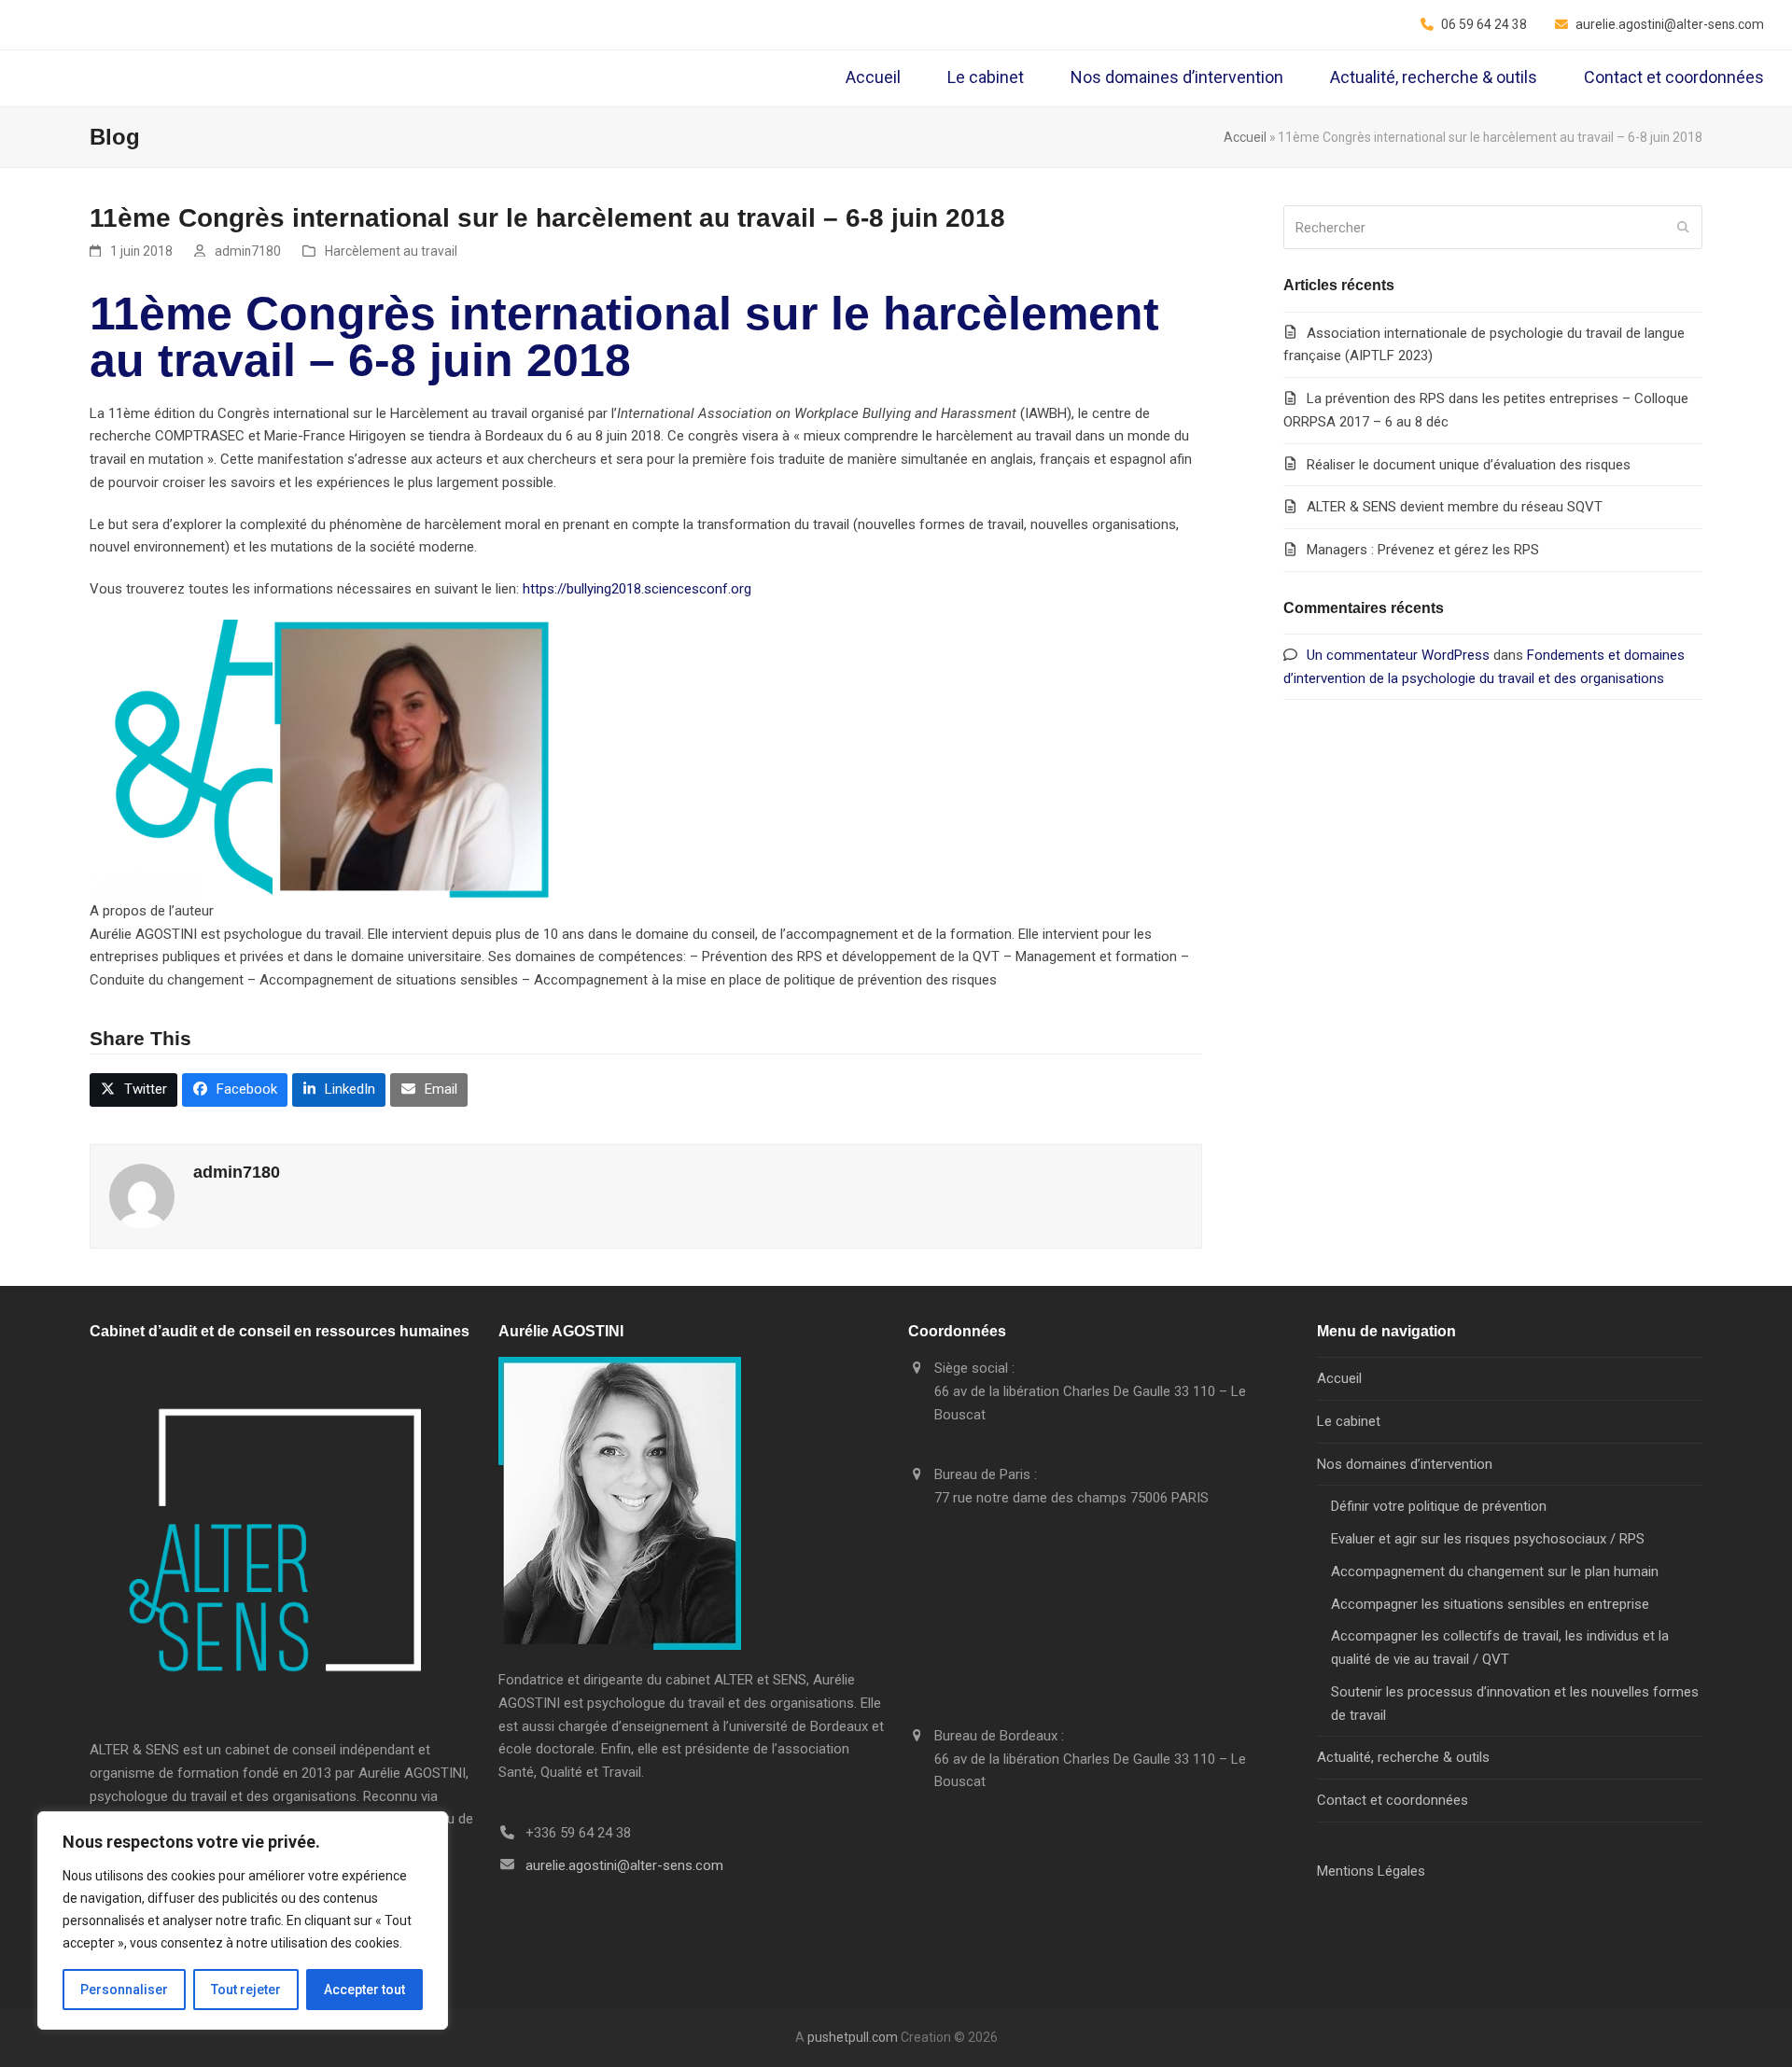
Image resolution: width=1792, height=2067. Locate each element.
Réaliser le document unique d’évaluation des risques (1469, 465)
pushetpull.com (853, 2037)
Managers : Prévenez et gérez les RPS (1423, 550)
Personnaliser (124, 1990)
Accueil (1245, 137)
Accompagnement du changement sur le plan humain (1495, 1571)
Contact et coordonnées (1393, 1800)
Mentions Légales (1371, 1871)
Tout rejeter (246, 1990)
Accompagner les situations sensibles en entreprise (1490, 1604)
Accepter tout (364, 1990)
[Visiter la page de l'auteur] (142, 1195)
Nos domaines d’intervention (1405, 1464)
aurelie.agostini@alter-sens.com (624, 1865)
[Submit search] (1683, 228)
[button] (133, 1090)
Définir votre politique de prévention (1439, 1506)
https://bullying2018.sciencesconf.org (637, 589)
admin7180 (248, 251)
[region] (243, 1920)
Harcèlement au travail (391, 251)
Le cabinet (1349, 1421)
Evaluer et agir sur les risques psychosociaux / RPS (1488, 1539)
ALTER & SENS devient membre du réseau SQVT (1455, 507)
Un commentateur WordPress (1398, 655)
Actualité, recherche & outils (1403, 1757)
